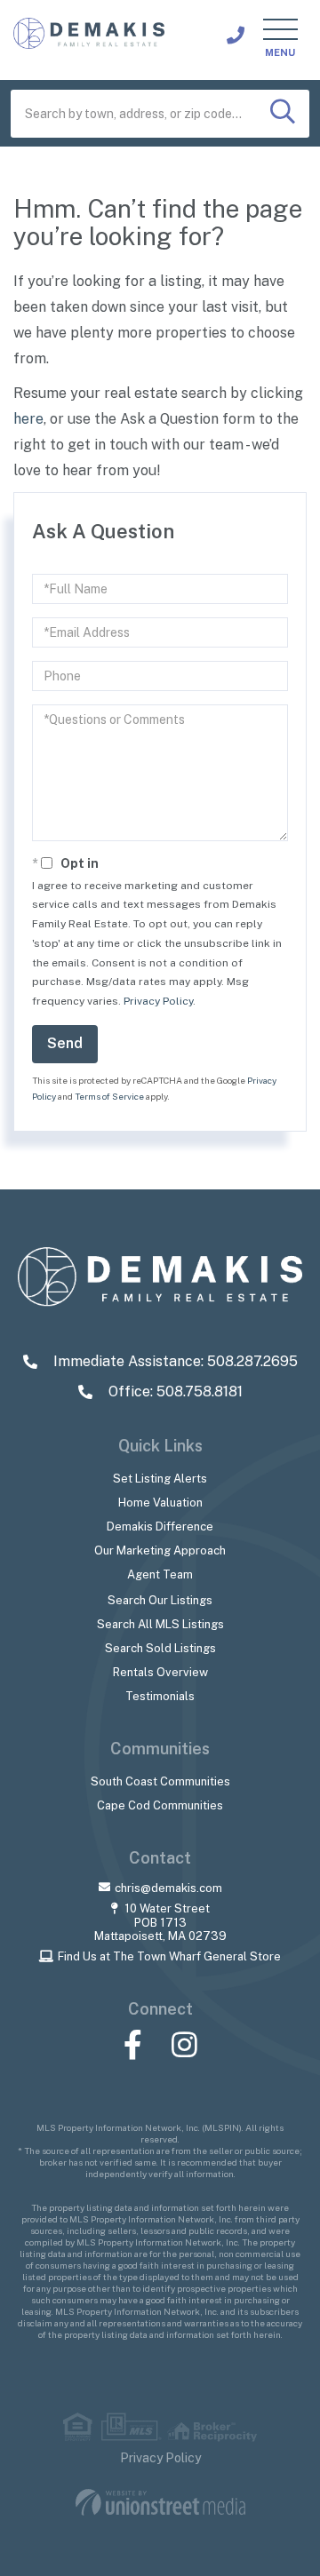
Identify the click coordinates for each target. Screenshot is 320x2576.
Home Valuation (160, 1503)
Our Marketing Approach (160, 1550)
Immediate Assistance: (174, 1361)
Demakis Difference (160, 1527)
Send (65, 1043)
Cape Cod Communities (160, 1805)
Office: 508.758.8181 (174, 1391)
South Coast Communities (160, 1781)
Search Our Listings (160, 1600)
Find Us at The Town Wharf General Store (169, 1956)
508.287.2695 (236, 36)
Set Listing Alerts (160, 1479)
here (28, 419)
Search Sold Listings (160, 1648)
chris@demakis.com (168, 1888)
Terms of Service (109, 1096)
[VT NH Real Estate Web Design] (160, 2503)
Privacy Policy (158, 1001)
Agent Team (160, 1574)
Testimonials (160, 1696)
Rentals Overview (160, 1672)
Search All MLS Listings (160, 1624)
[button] (283, 114)
